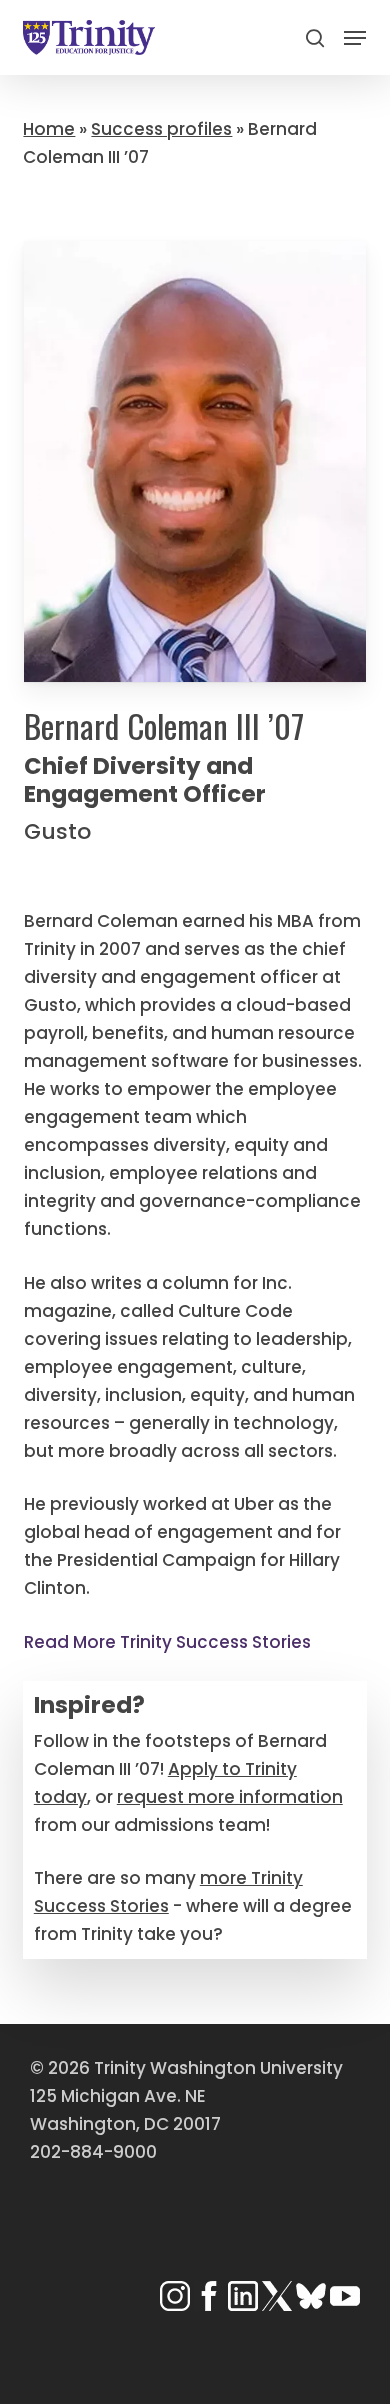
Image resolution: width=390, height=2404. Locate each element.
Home (49, 129)
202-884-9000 (93, 2152)
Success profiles (161, 129)
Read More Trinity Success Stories (167, 1642)
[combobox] (194, 80)
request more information (230, 1797)
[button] (355, 38)
